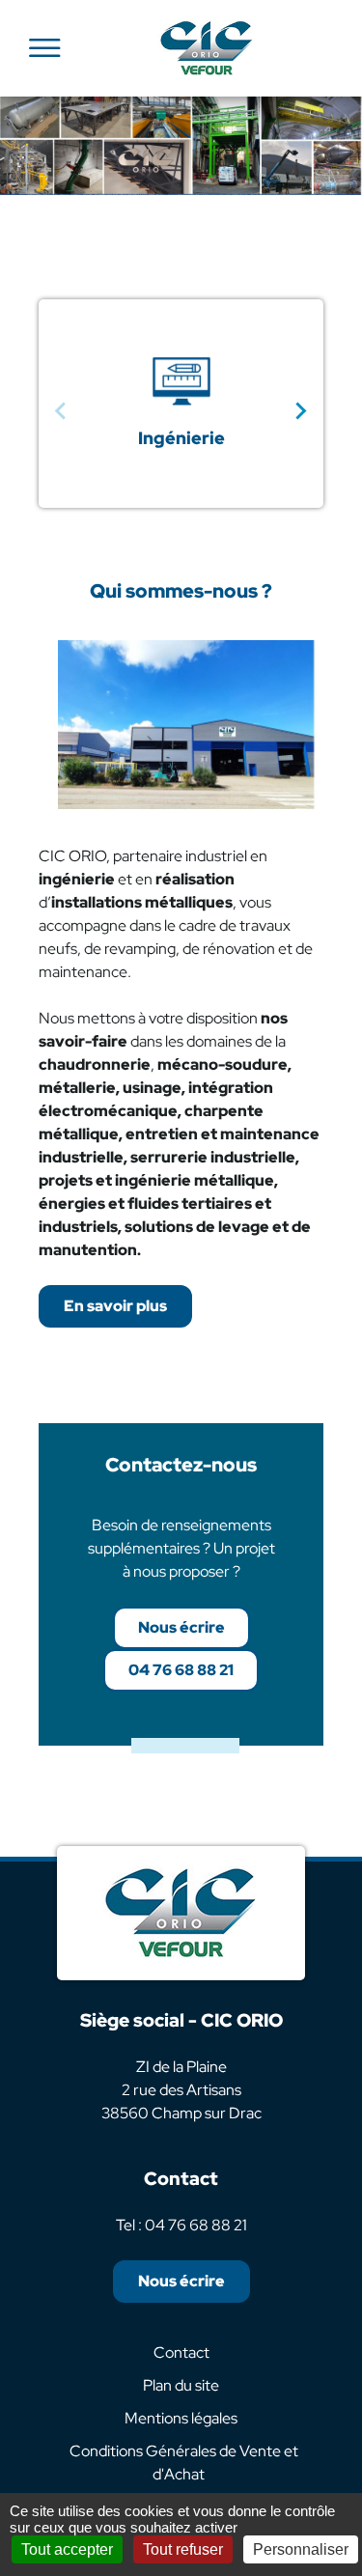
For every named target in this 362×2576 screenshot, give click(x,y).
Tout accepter (67, 2549)
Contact (181, 2352)
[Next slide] (300, 411)
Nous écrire (181, 1627)
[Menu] (44, 48)
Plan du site (181, 2385)
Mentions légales (181, 2418)
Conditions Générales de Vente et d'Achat (184, 2463)
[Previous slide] (62, 411)
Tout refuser (183, 2549)
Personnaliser (301, 2549)
